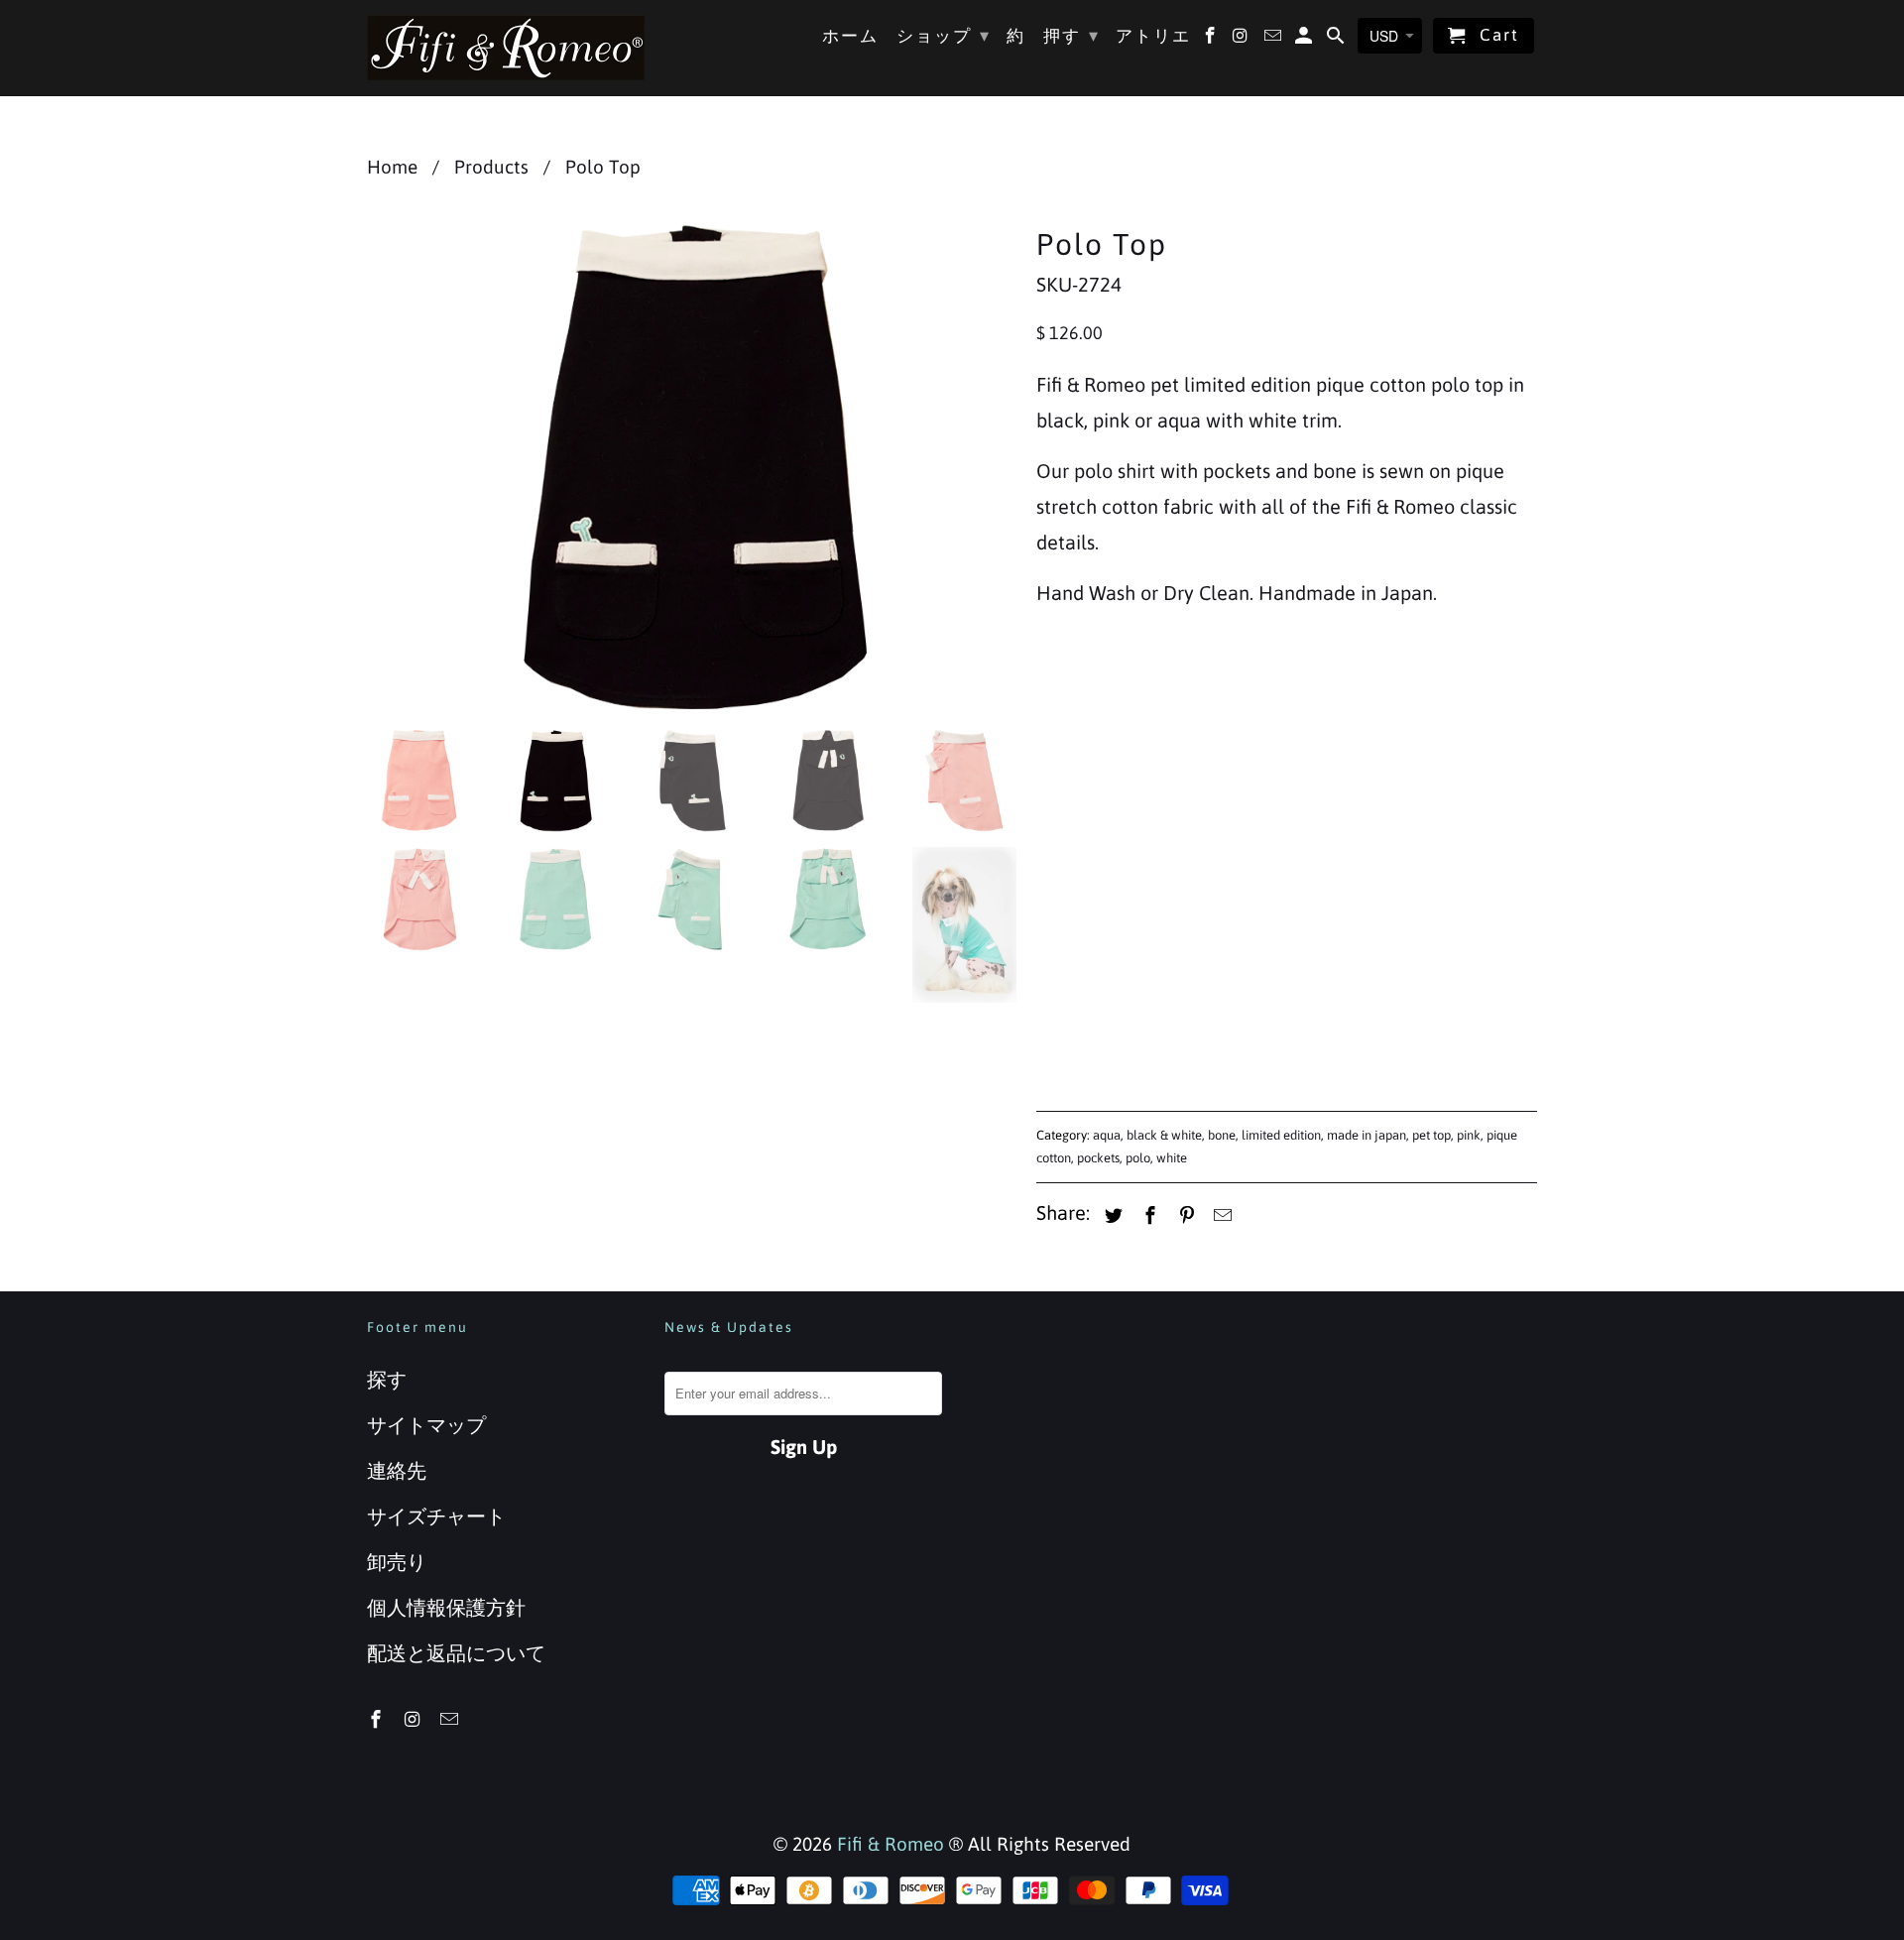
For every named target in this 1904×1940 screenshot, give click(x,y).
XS (1060, 763)
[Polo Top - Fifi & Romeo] (692, 466)
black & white (1164, 1135)
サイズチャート (436, 1516)
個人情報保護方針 (446, 1607)
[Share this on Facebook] (1147, 1215)
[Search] (1337, 40)
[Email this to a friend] (1220, 1215)
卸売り (397, 1562)
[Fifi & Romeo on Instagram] (415, 1719)
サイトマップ (426, 1425)
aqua (1107, 1135)
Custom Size (1370, 763)
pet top (1431, 1135)
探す (387, 1379)
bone (1222, 1135)
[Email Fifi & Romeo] (451, 1719)
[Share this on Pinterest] (1184, 1215)
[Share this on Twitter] (1111, 1215)
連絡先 (397, 1470)
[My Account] (1306, 40)
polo (1138, 1158)
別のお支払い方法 (1414, 1031)
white (1172, 1158)
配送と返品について (456, 1653)
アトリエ (1153, 36)
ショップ (944, 35)
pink (1469, 1135)
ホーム (850, 36)
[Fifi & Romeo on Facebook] (378, 1719)
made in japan (1367, 1135)
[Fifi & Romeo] (506, 48)
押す (1071, 35)
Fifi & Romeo (891, 1844)
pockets (1098, 1158)
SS (1117, 763)
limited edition (1281, 1135)
